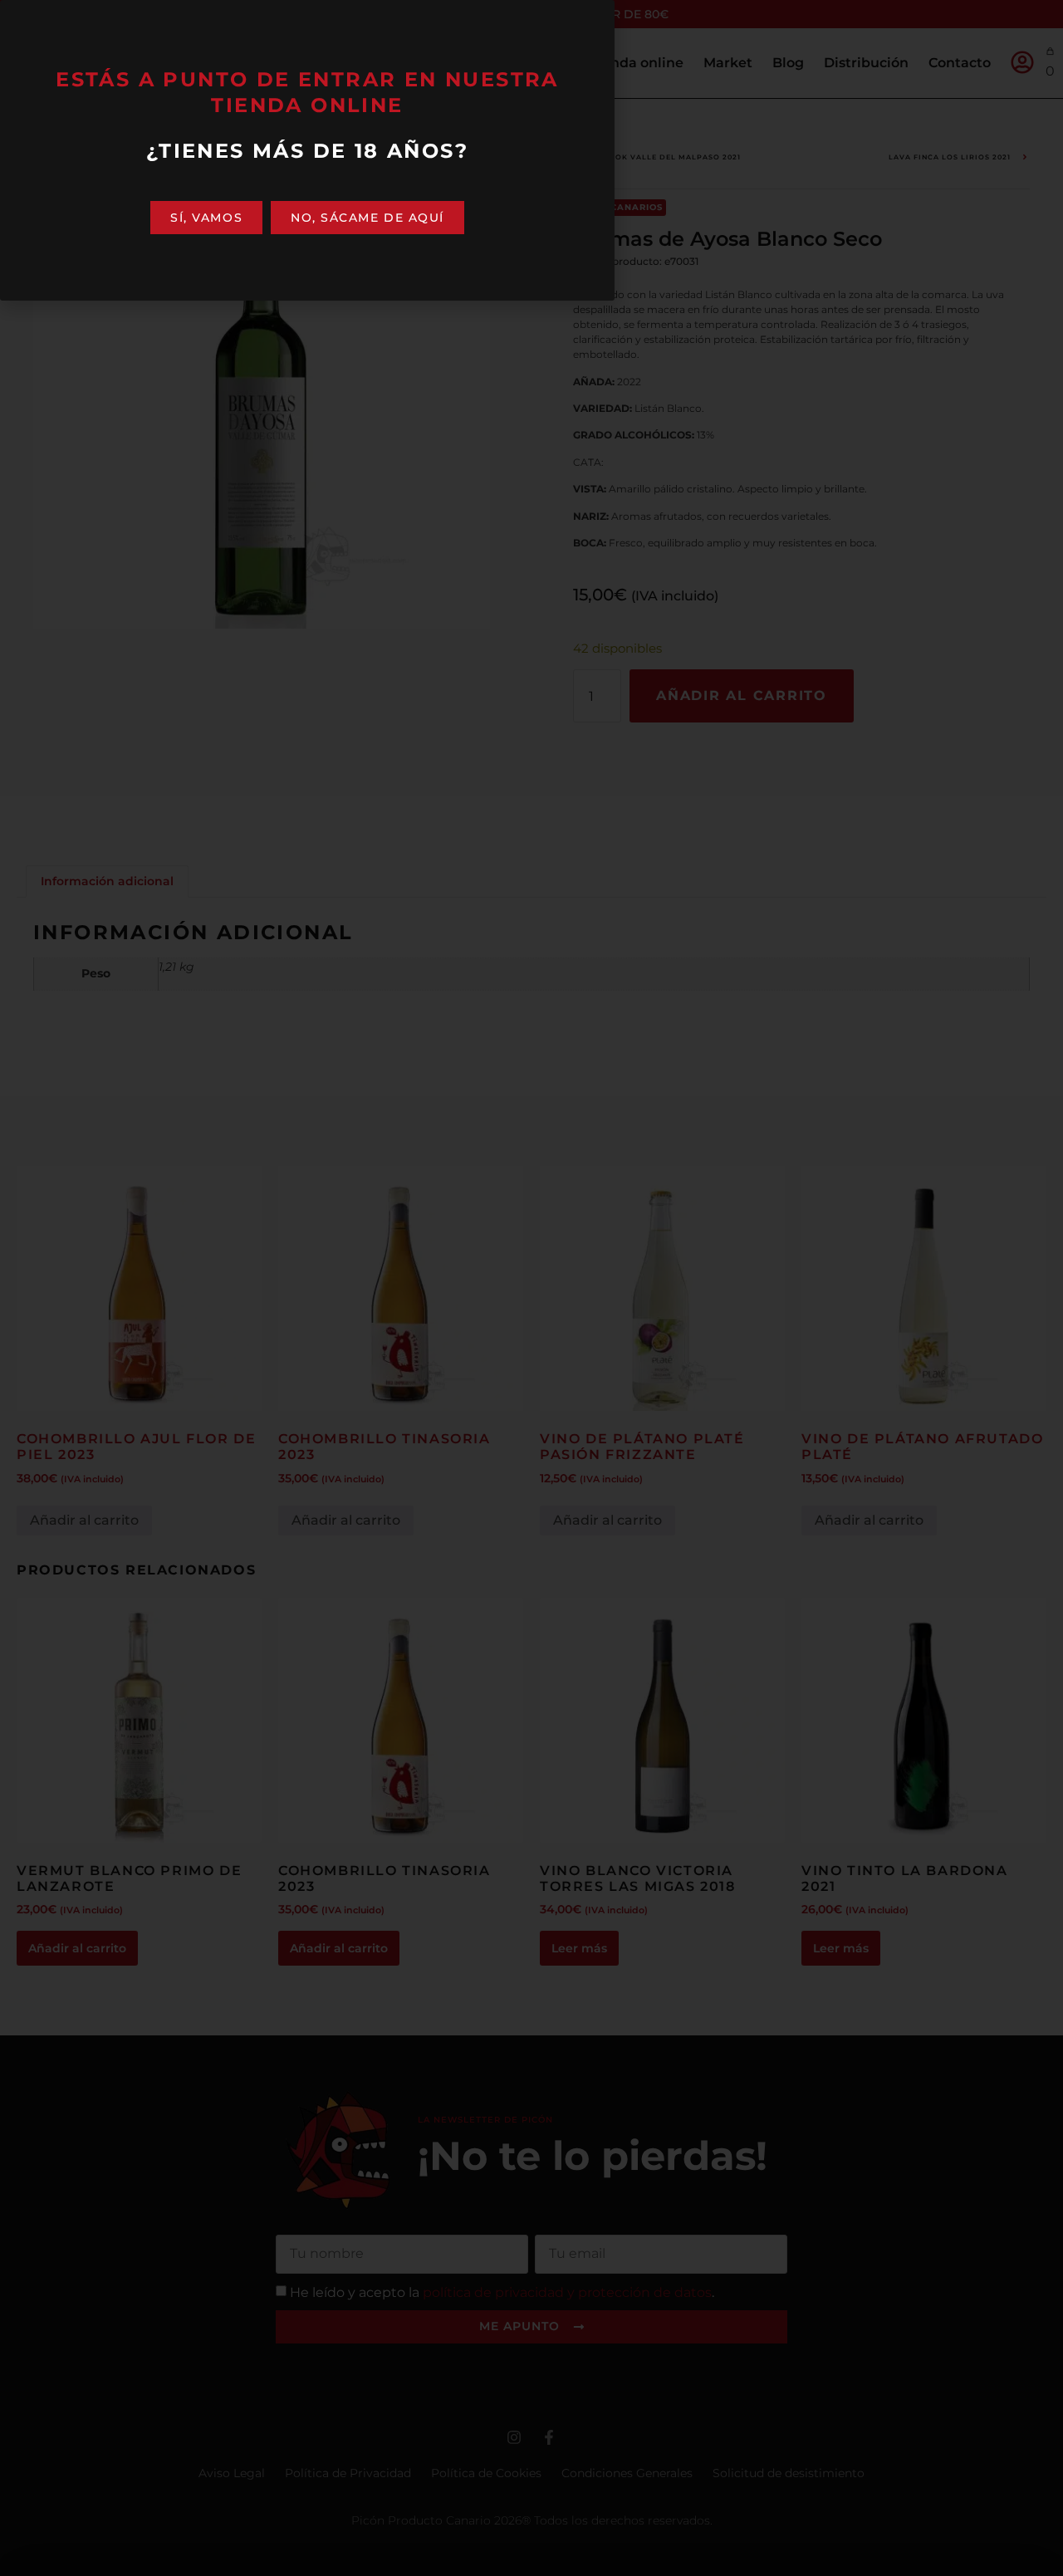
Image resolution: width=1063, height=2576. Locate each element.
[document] (531, 1288)
